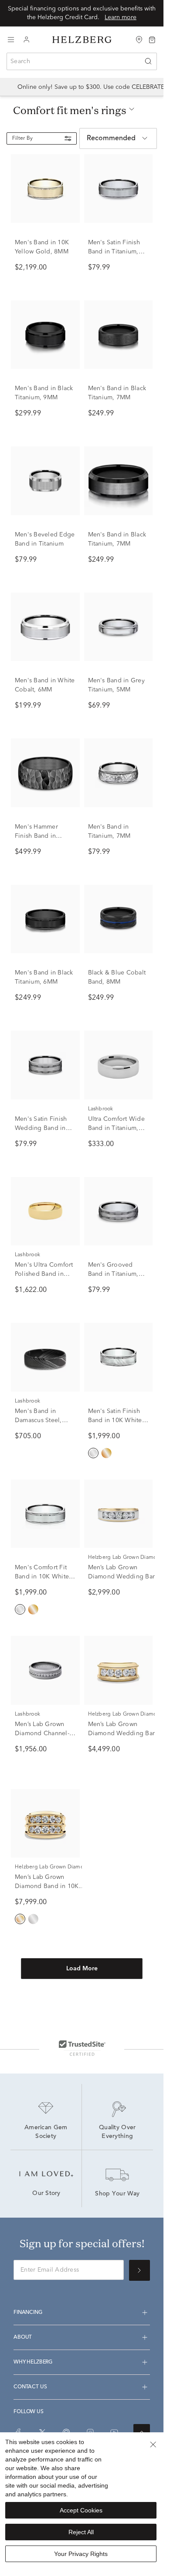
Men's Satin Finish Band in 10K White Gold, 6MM (115, 1420)
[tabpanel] (82, 1081)
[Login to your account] (27, 40)
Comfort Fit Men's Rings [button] (70, 110)
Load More (82, 1969)
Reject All (81, 2532)
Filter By (22, 138)
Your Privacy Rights (81, 2554)
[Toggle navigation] (11, 40)
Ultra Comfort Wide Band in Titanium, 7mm (116, 1128)
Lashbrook (101, 1109)
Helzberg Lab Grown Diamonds (127, 1558)
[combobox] (82, 61)
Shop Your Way (117, 2194)
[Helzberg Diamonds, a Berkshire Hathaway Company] (82, 40)
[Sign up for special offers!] (139, 2270)
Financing (28, 2313)
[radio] (93, 1453)
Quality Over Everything (118, 2132)
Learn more (121, 17)
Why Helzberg (33, 2362)
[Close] (153, 2445)
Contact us (30, 2387)
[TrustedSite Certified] (82, 2048)
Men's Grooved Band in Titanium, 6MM (113, 1274)
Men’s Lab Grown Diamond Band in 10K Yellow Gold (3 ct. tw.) (47, 1886)
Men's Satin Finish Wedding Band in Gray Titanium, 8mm (44, 1128)
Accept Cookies (81, 2510)
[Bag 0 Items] (152, 39)
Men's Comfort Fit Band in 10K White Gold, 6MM (42, 1577)
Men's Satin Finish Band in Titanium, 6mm (114, 252)
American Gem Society (47, 2132)
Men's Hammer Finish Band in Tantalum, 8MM (37, 836)
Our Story (46, 2194)
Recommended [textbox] (111, 138)
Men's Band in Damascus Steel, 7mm (38, 1420)
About (23, 2337)
